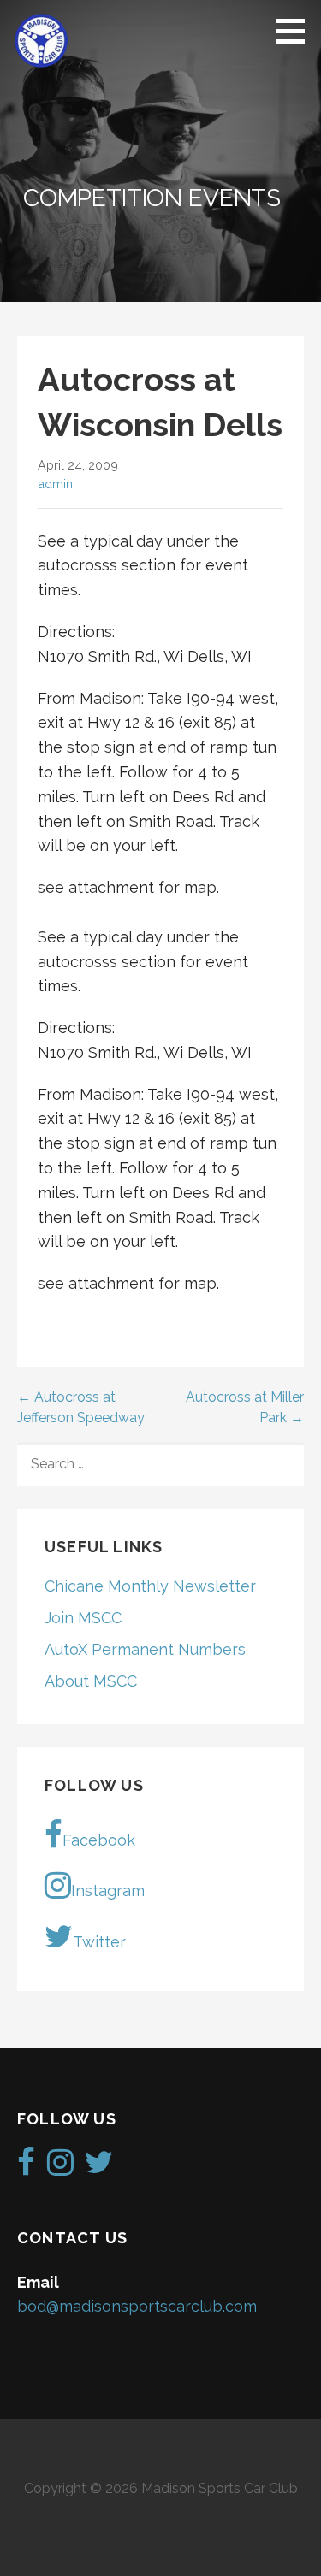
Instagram (108, 1891)
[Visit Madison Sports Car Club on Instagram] (60, 2168)
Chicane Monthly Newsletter (150, 1586)
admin (55, 484)
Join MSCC (83, 1618)
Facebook (99, 1840)
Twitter (99, 1942)
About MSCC (91, 1681)
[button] (296, 31)
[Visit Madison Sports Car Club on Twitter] (99, 2168)
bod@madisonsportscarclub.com (137, 2306)
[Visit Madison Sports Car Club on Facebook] (26, 2168)
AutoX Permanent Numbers (145, 1649)
